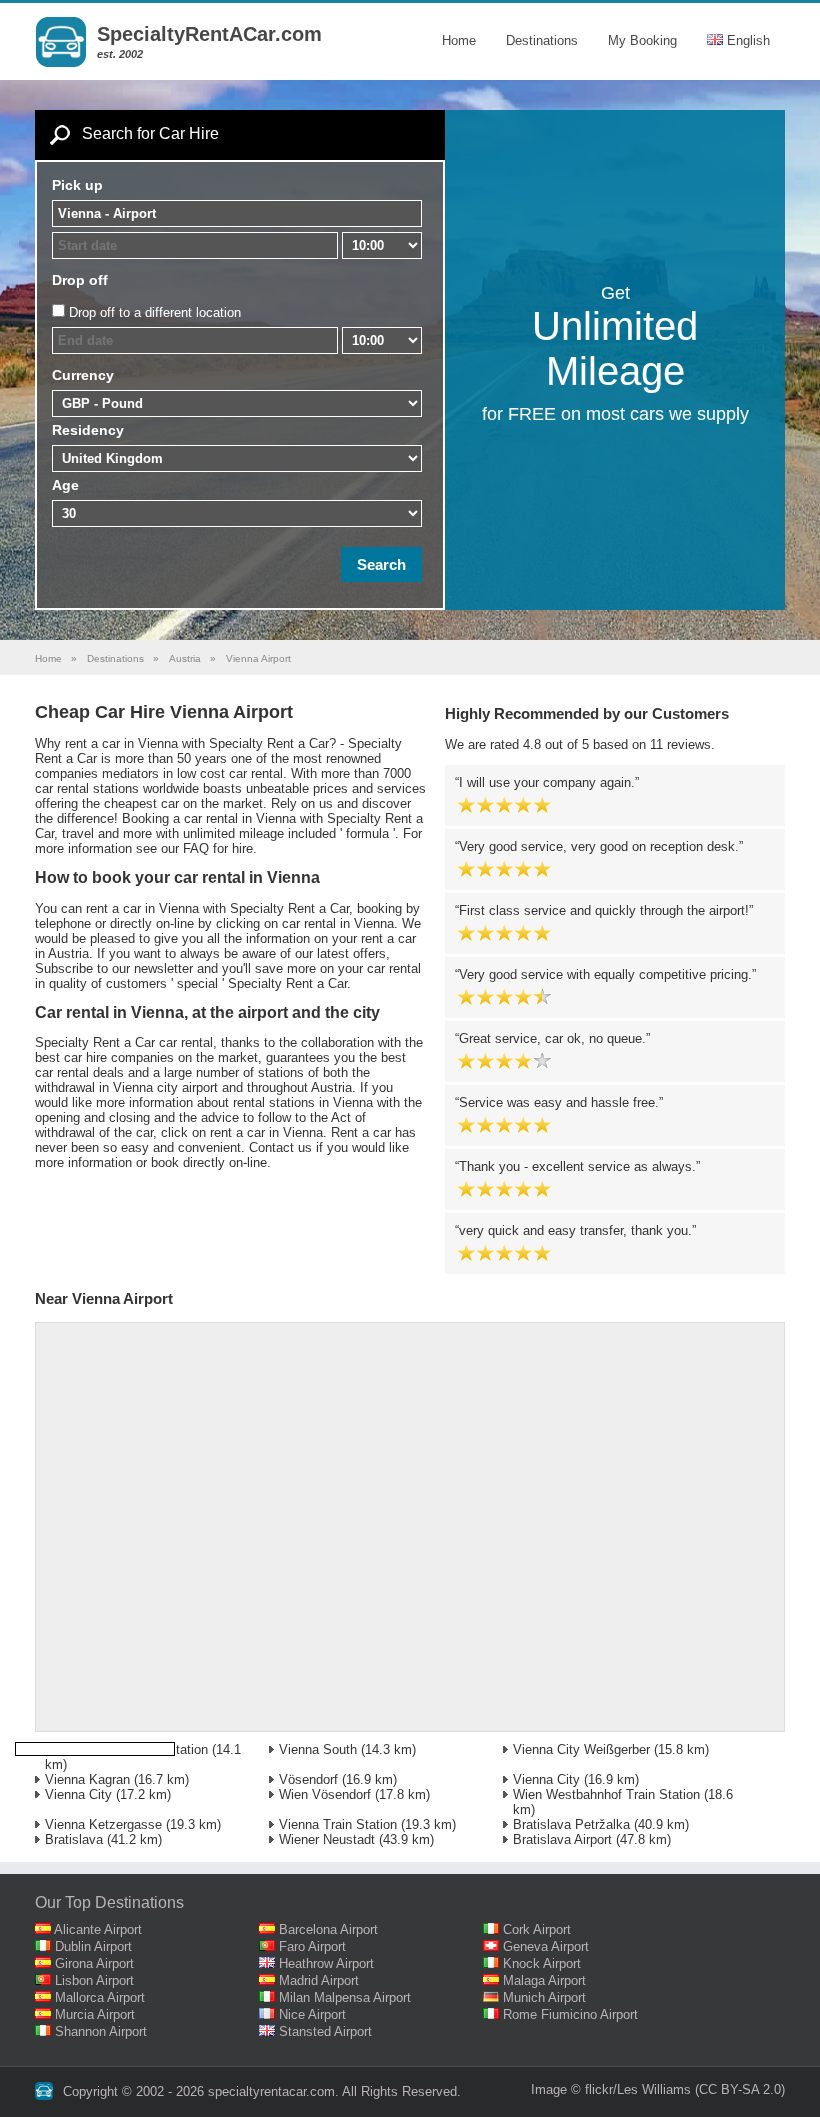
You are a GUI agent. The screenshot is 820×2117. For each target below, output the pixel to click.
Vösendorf (308, 1779)
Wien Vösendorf (325, 1794)
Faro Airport (312, 1946)
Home (459, 40)
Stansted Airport (325, 2031)
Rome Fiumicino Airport (570, 2014)
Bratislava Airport (562, 1839)
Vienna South (318, 1749)
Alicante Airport (98, 1929)
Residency (88, 430)
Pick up (77, 185)
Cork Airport (537, 1929)
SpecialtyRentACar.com (209, 34)
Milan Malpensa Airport (345, 1997)
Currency (83, 375)
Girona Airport (94, 1963)
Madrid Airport (319, 1980)
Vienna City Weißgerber (581, 1749)
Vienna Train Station (338, 1824)
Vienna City (546, 1779)
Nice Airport (312, 2014)
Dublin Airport (93, 1946)
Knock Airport (542, 1963)
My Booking (642, 40)
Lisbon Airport (94, 1980)
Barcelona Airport (328, 1929)
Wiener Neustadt (327, 1839)
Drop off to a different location (155, 312)
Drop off (80, 280)
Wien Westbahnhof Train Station (606, 1794)
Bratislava (74, 1839)
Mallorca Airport (100, 1997)
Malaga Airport (544, 1980)
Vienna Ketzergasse (103, 1824)
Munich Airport (544, 1997)
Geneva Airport (546, 1946)
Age (65, 485)
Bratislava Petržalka (571, 1824)
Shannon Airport (101, 2031)
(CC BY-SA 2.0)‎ (740, 2089)
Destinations (542, 40)
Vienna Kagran (87, 1779)
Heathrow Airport (326, 1963)
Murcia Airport (95, 2014)
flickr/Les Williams (638, 2089)
